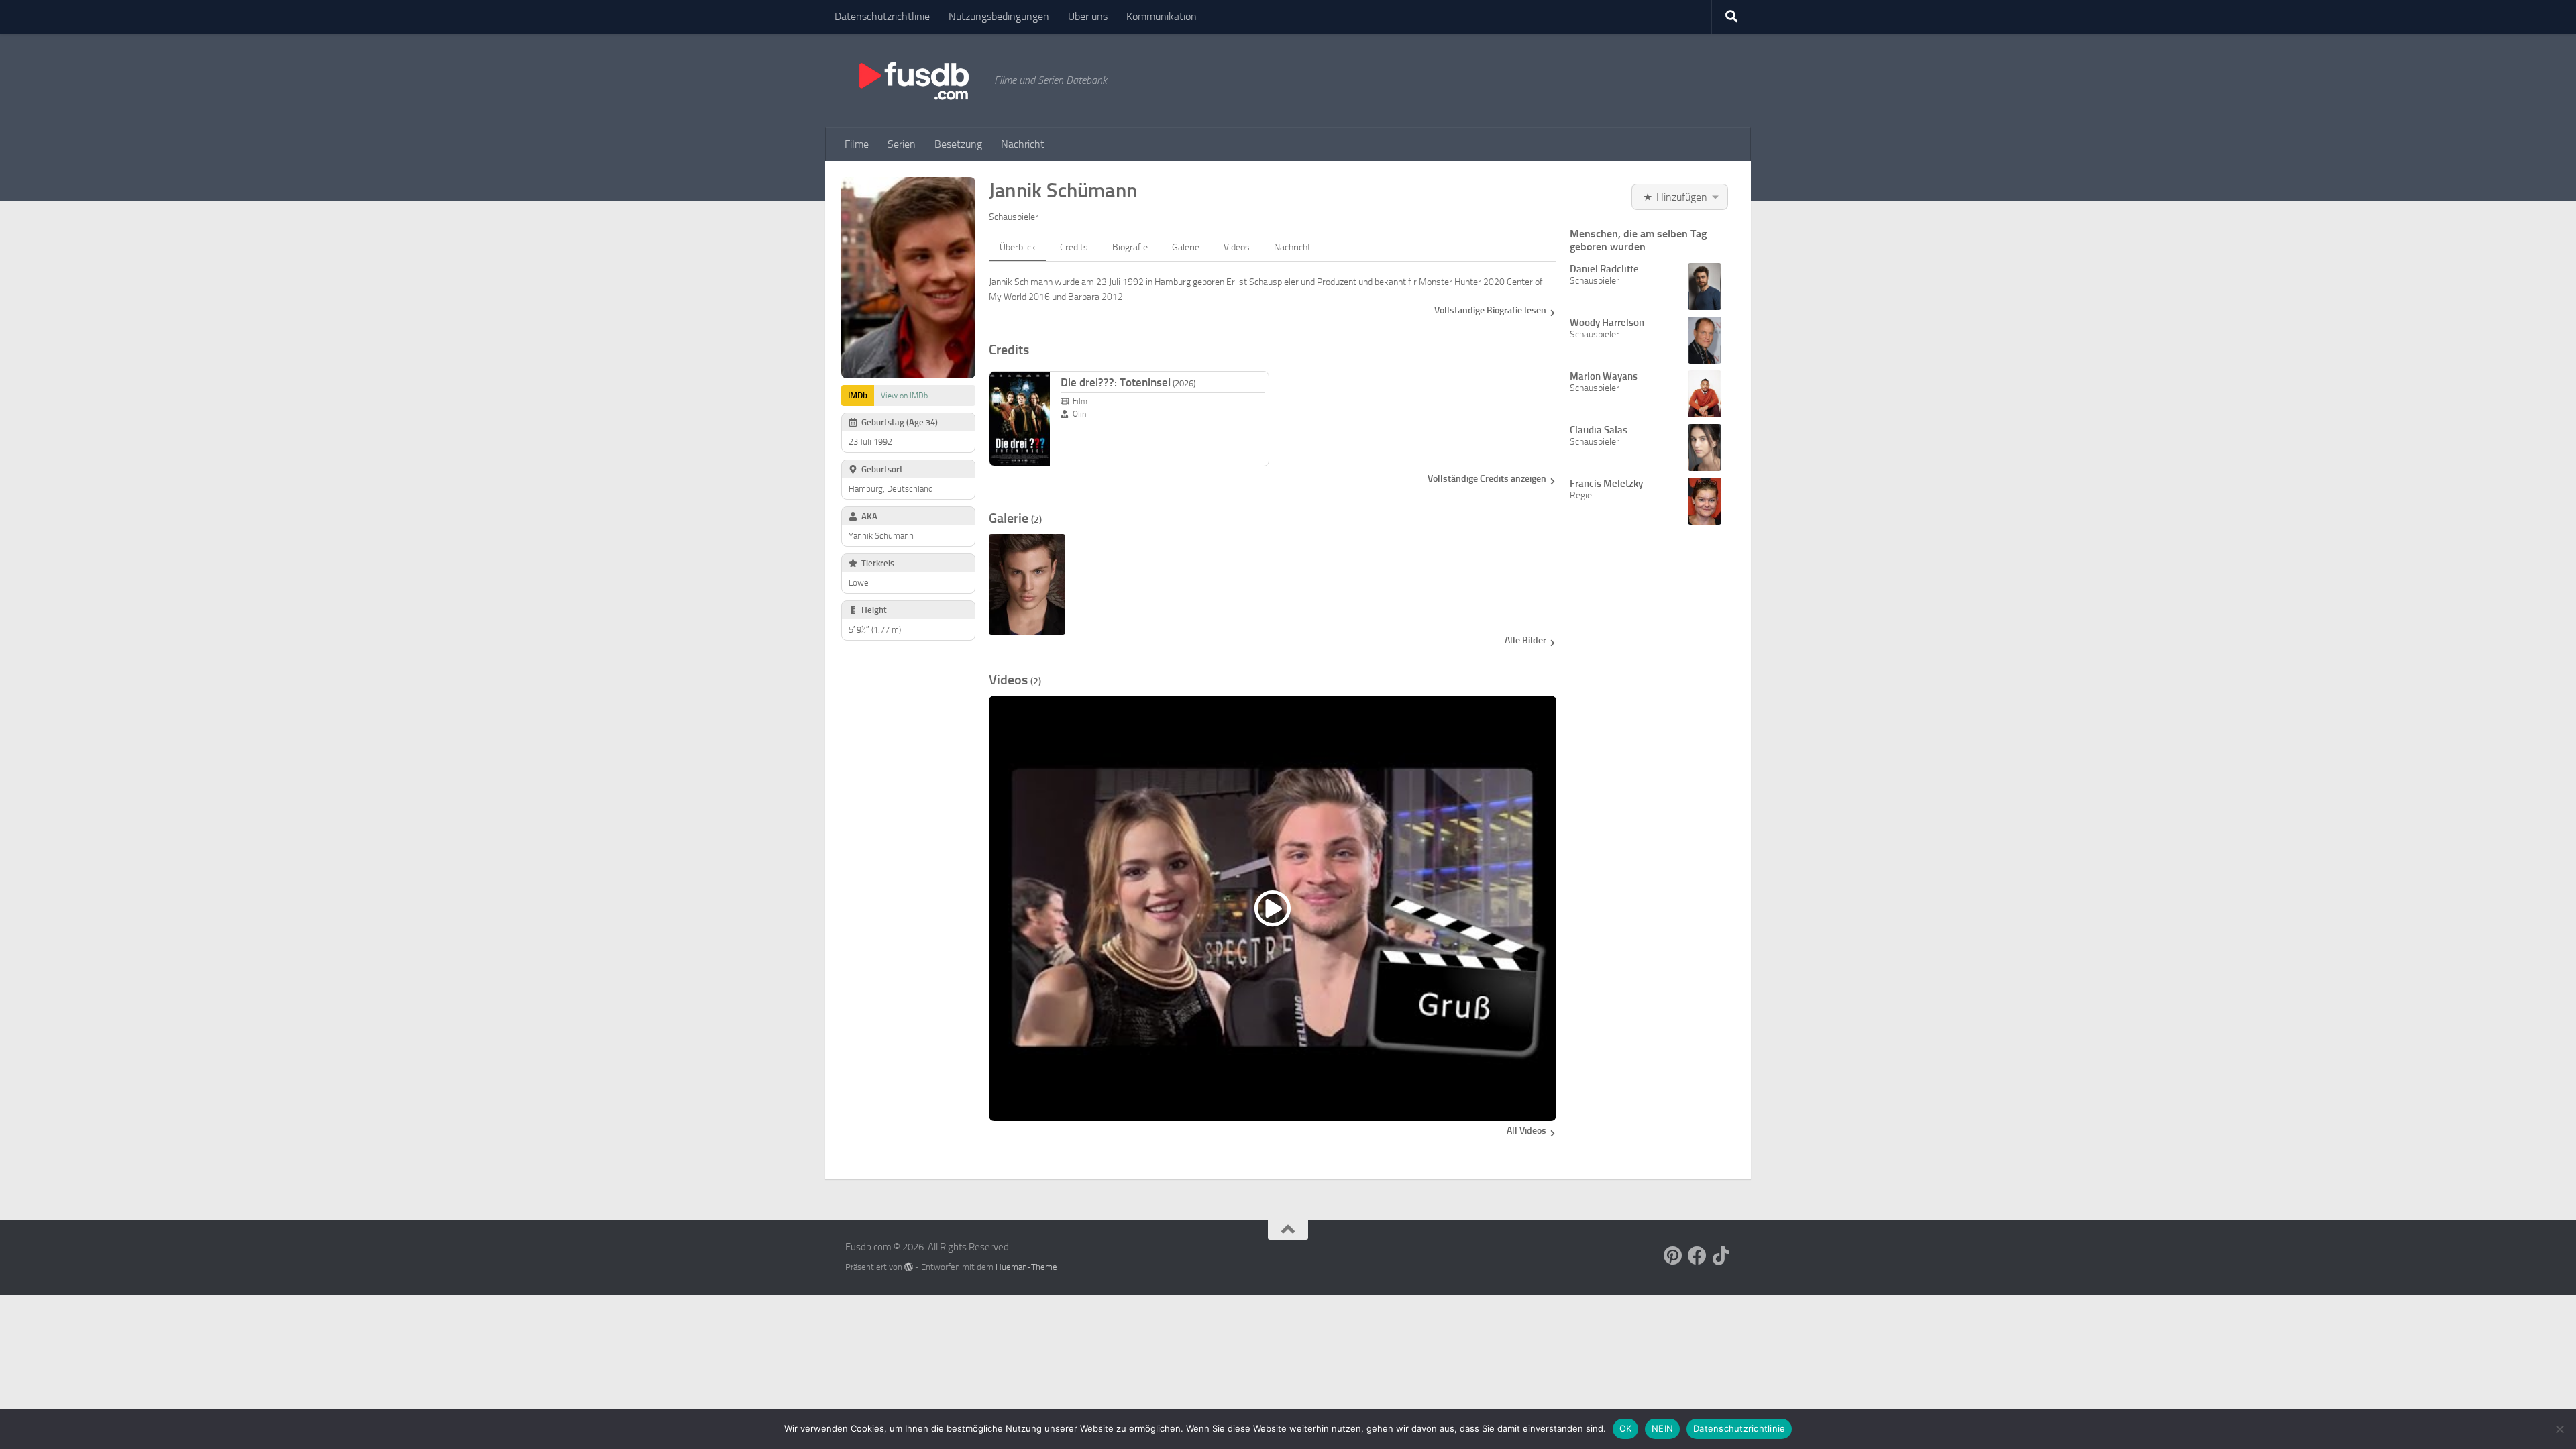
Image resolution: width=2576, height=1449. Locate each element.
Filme (857, 144)
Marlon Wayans (1604, 376)
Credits (1074, 247)
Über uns (1088, 16)
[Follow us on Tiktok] (1721, 1256)
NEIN (1662, 1428)
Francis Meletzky (1606, 484)
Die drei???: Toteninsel (1128, 382)
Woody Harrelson (1607, 323)
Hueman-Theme (1026, 1267)
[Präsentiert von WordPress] (909, 1267)
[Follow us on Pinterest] (1673, 1256)
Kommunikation (1162, 16)
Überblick (1018, 247)
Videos (1237, 247)
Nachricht (1023, 144)
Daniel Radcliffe (1604, 269)
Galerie (1186, 247)
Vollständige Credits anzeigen (1487, 479)
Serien (902, 144)
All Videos (1526, 1131)
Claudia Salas (1599, 430)
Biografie (1130, 247)
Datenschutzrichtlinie (882, 16)
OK (1626, 1428)
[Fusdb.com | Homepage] (913, 80)
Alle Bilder (1525, 640)
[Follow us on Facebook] (1697, 1256)
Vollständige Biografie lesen (1490, 310)
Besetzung (958, 144)
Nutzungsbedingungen (999, 16)
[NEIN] (2559, 1429)
